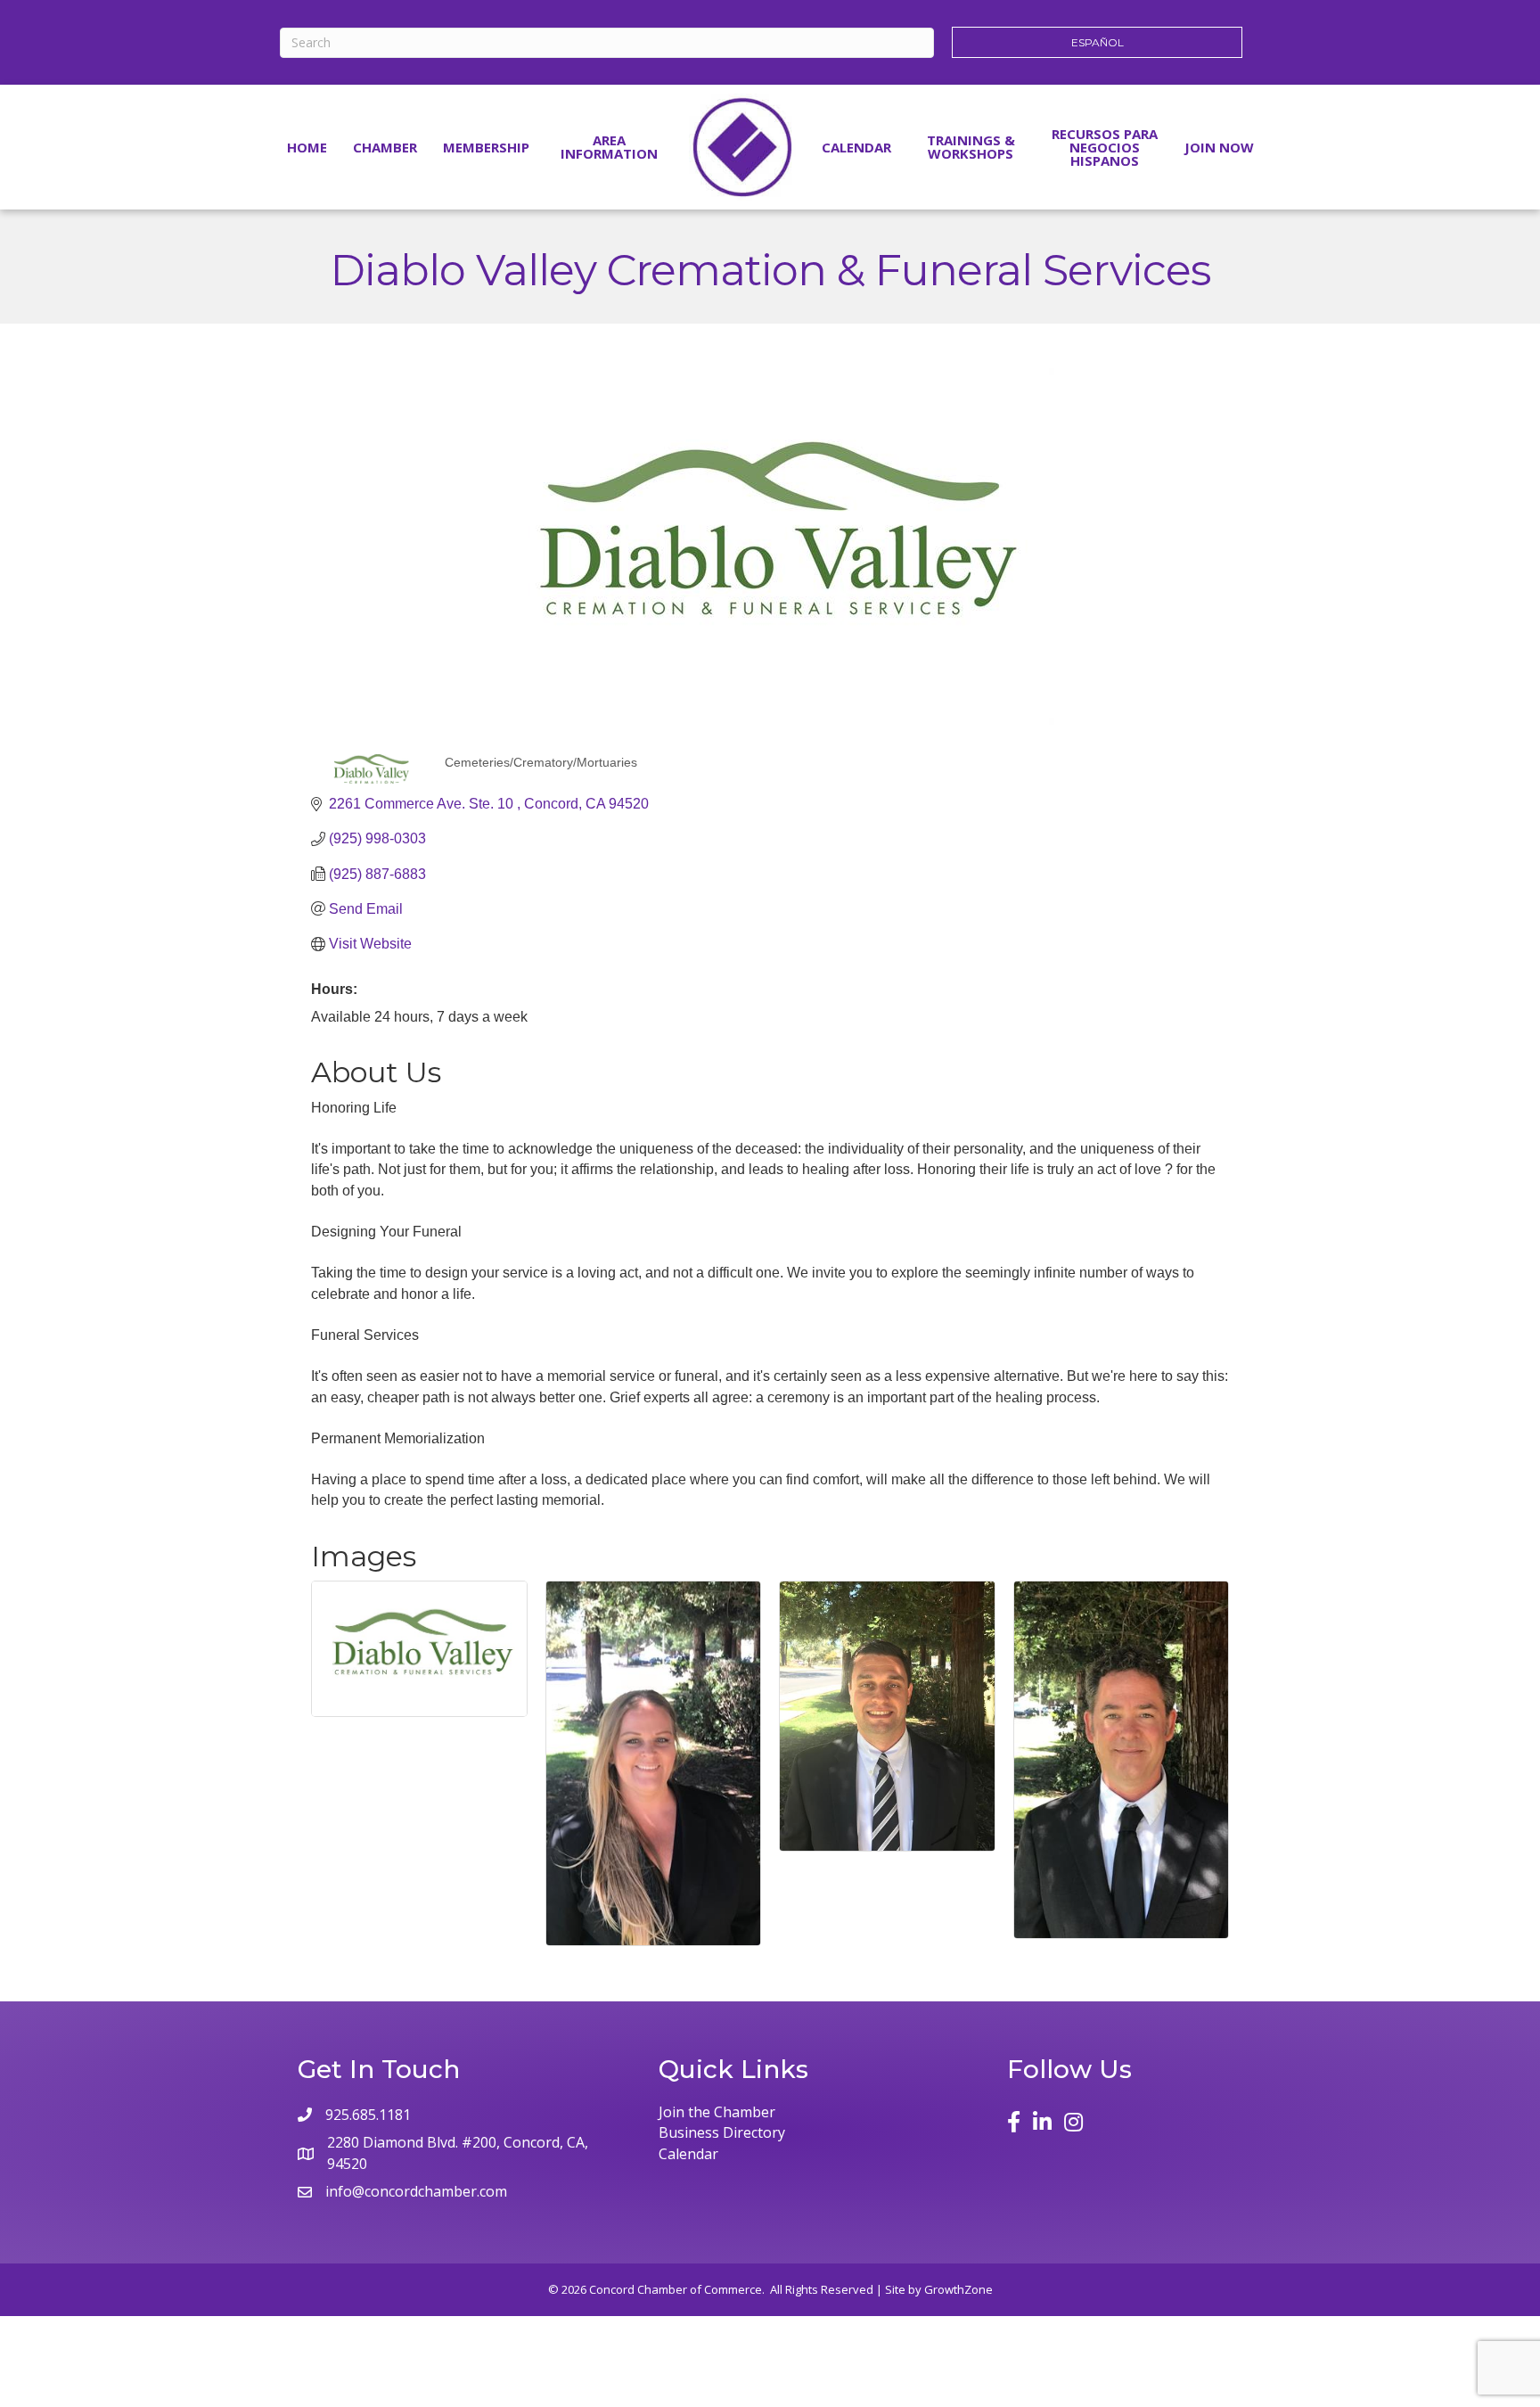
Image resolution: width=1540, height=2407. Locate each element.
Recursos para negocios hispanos (1105, 147)
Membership (486, 147)
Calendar (856, 147)
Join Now (1219, 147)
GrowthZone (958, 2289)
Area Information (609, 147)
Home (307, 147)
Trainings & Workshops (971, 147)
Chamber (385, 147)
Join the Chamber (717, 2112)
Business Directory (722, 2132)
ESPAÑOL (1098, 42)
